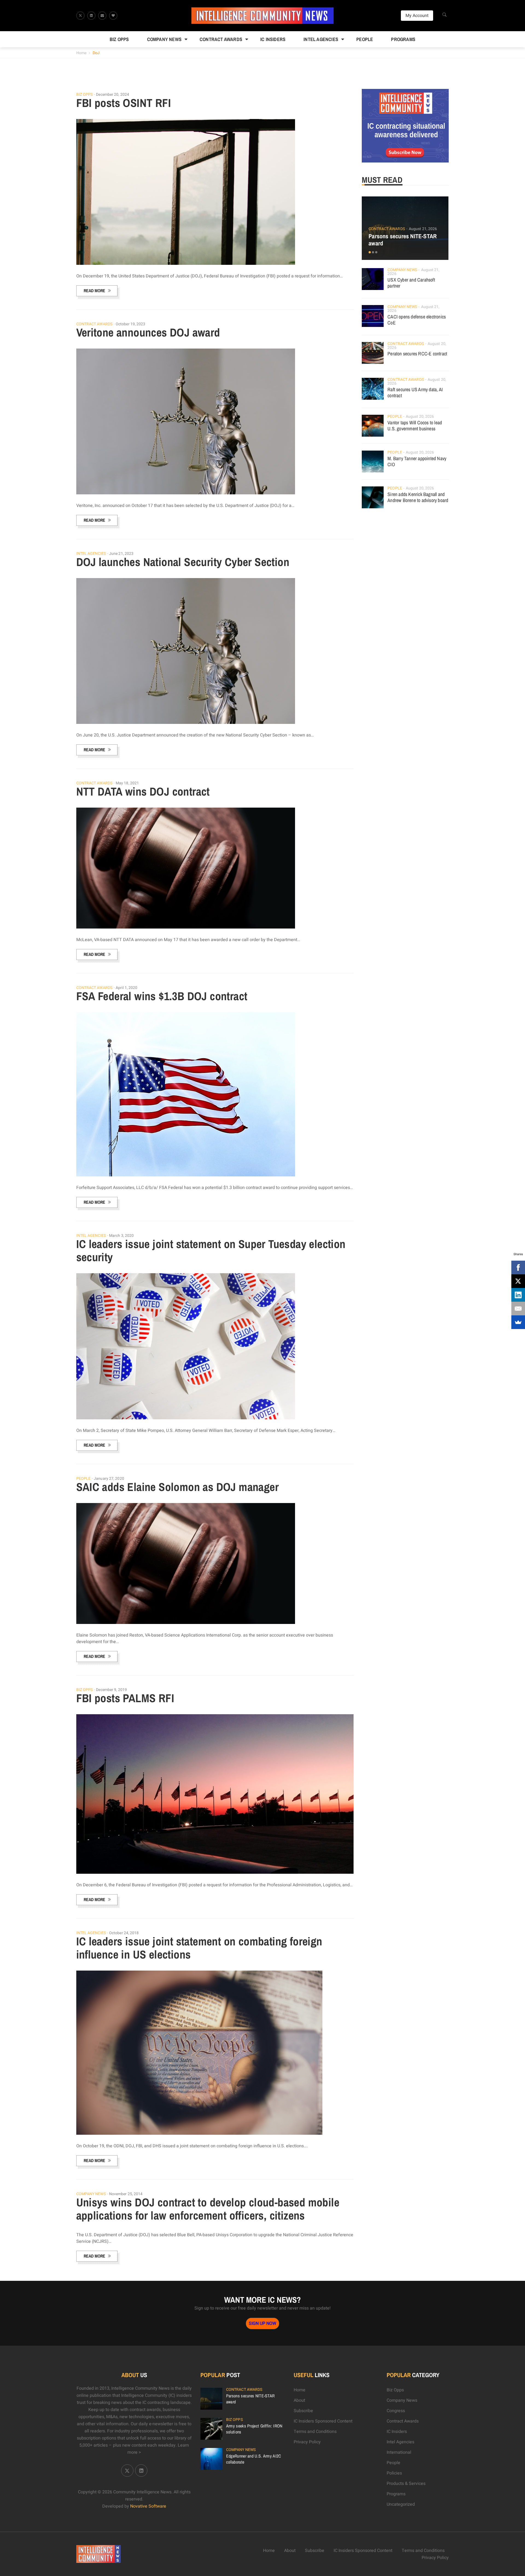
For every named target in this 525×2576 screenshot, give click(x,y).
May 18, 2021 (127, 783)
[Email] (518, 1309)
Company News (164, 39)
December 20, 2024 (113, 95)
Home (81, 53)
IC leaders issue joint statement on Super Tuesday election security (211, 1251)
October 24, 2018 (124, 1933)
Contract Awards (221, 39)
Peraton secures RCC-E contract (417, 354)
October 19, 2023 (131, 324)
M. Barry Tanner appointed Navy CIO (417, 461)
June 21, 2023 (121, 554)
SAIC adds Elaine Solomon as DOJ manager (178, 1487)
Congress (396, 2411)
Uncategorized (401, 2504)
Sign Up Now (262, 2323)
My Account (417, 16)
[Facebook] (518, 1267)
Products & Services (406, 2484)
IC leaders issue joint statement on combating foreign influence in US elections (199, 1948)
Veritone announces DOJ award (148, 332)
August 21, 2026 (423, 229)
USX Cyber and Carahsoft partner (411, 283)
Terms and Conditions (315, 2432)
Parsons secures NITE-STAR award (403, 240)
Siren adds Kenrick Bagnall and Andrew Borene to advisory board (418, 497)
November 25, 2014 (126, 2194)
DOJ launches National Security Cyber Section (183, 562)
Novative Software (148, 2506)
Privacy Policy (307, 2442)
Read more (94, 291)
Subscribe (303, 2411)
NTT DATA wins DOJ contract (143, 791)
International (399, 2452)
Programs (403, 39)
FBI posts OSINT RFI (124, 103)
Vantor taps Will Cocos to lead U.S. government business (415, 426)
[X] (518, 1281)
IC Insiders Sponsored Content (323, 2421)
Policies (394, 2473)
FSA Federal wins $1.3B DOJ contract (162, 996)
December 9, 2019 (111, 1690)
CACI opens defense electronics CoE (417, 320)
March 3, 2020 (121, 1236)
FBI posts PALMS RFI (125, 1698)
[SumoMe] (518, 1322)
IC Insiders (273, 39)
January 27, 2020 (109, 1479)
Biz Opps (119, 39)
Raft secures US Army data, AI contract (415, 392)
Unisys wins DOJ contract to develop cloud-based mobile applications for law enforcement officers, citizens (208, 2209)
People (365, 39)
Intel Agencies (321, 39)
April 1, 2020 (126, 988)
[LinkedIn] (518, 1295)
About (299, 2400)
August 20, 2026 (420, 417)
